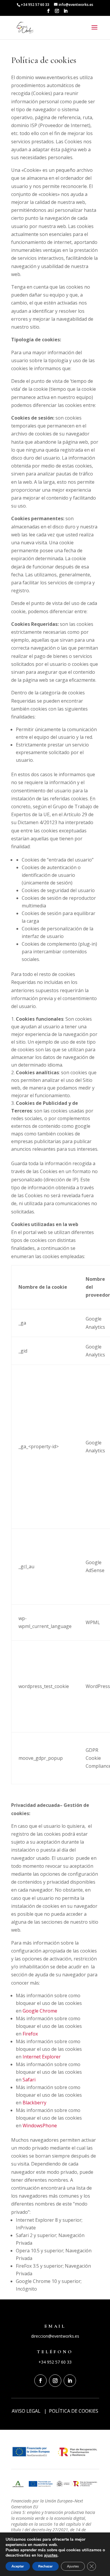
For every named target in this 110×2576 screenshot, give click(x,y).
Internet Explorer (42, 2057)
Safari (29, 2080)
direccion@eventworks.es (55, 2336)
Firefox (30, 2034)
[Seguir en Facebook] (40, 2381)
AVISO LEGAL (26, 2411)
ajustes (51, 2555)
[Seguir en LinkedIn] (70, 2381)
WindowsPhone (40, 2126)
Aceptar (18, 2566)
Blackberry (34, 2103)
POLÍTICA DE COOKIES (74, 2411)
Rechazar (45, 2566)
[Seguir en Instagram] (55, 2381)
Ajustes (73, 2566)
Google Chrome (40, 2011)
